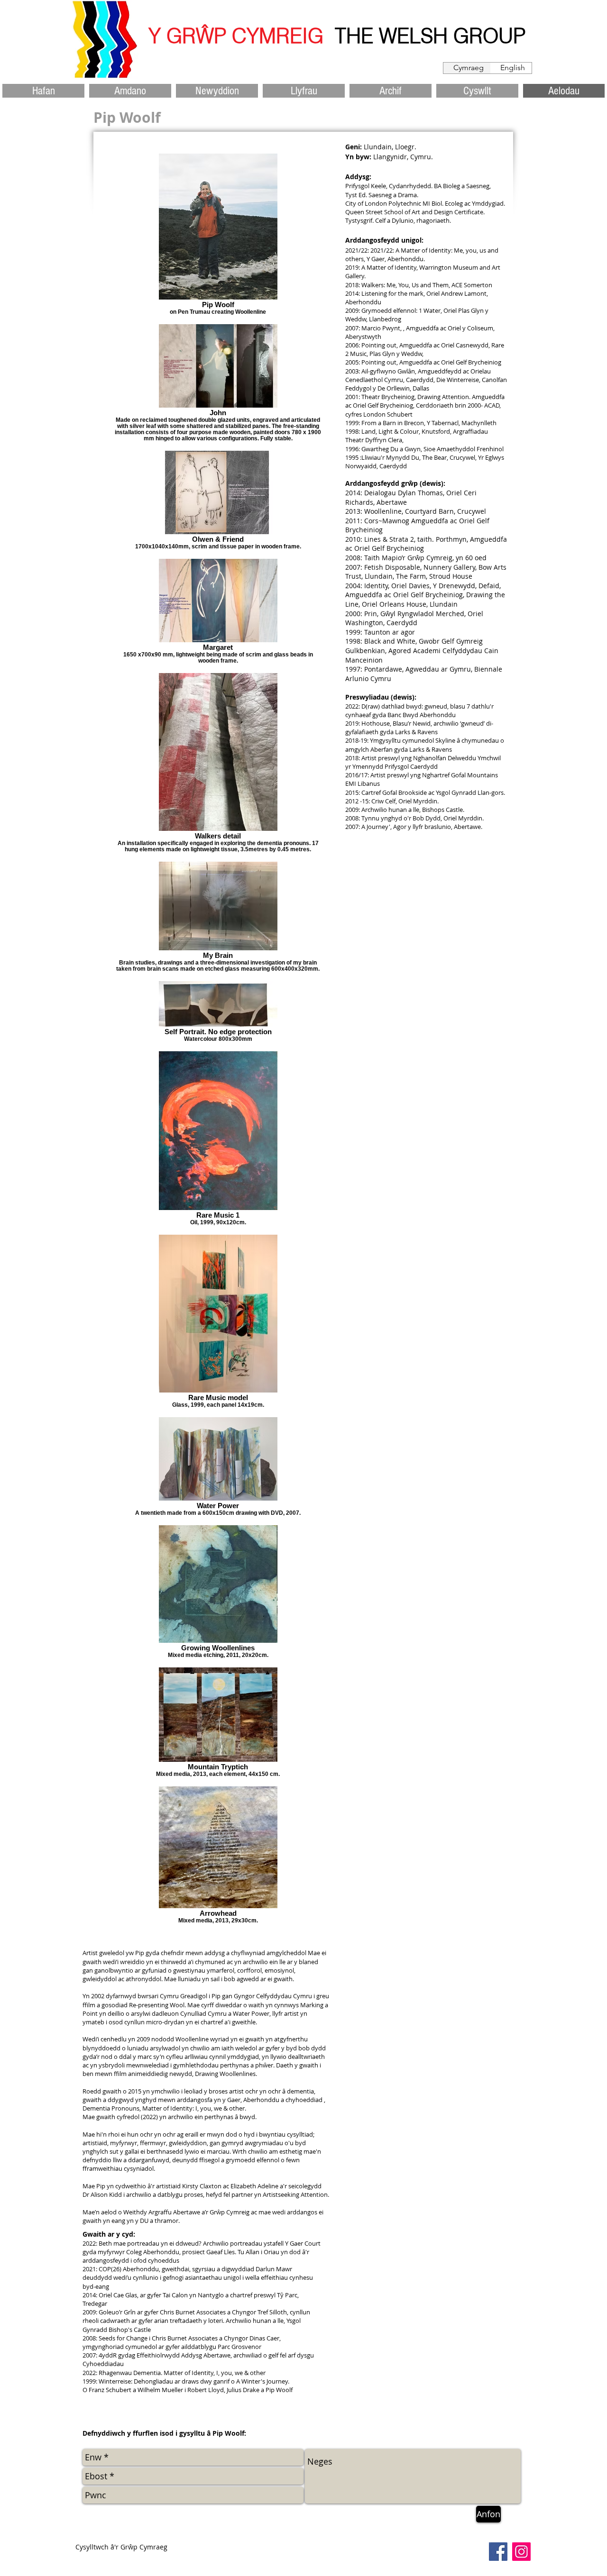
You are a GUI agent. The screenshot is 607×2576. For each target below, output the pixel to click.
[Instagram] (521, 2552)
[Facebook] (498, 2552)
